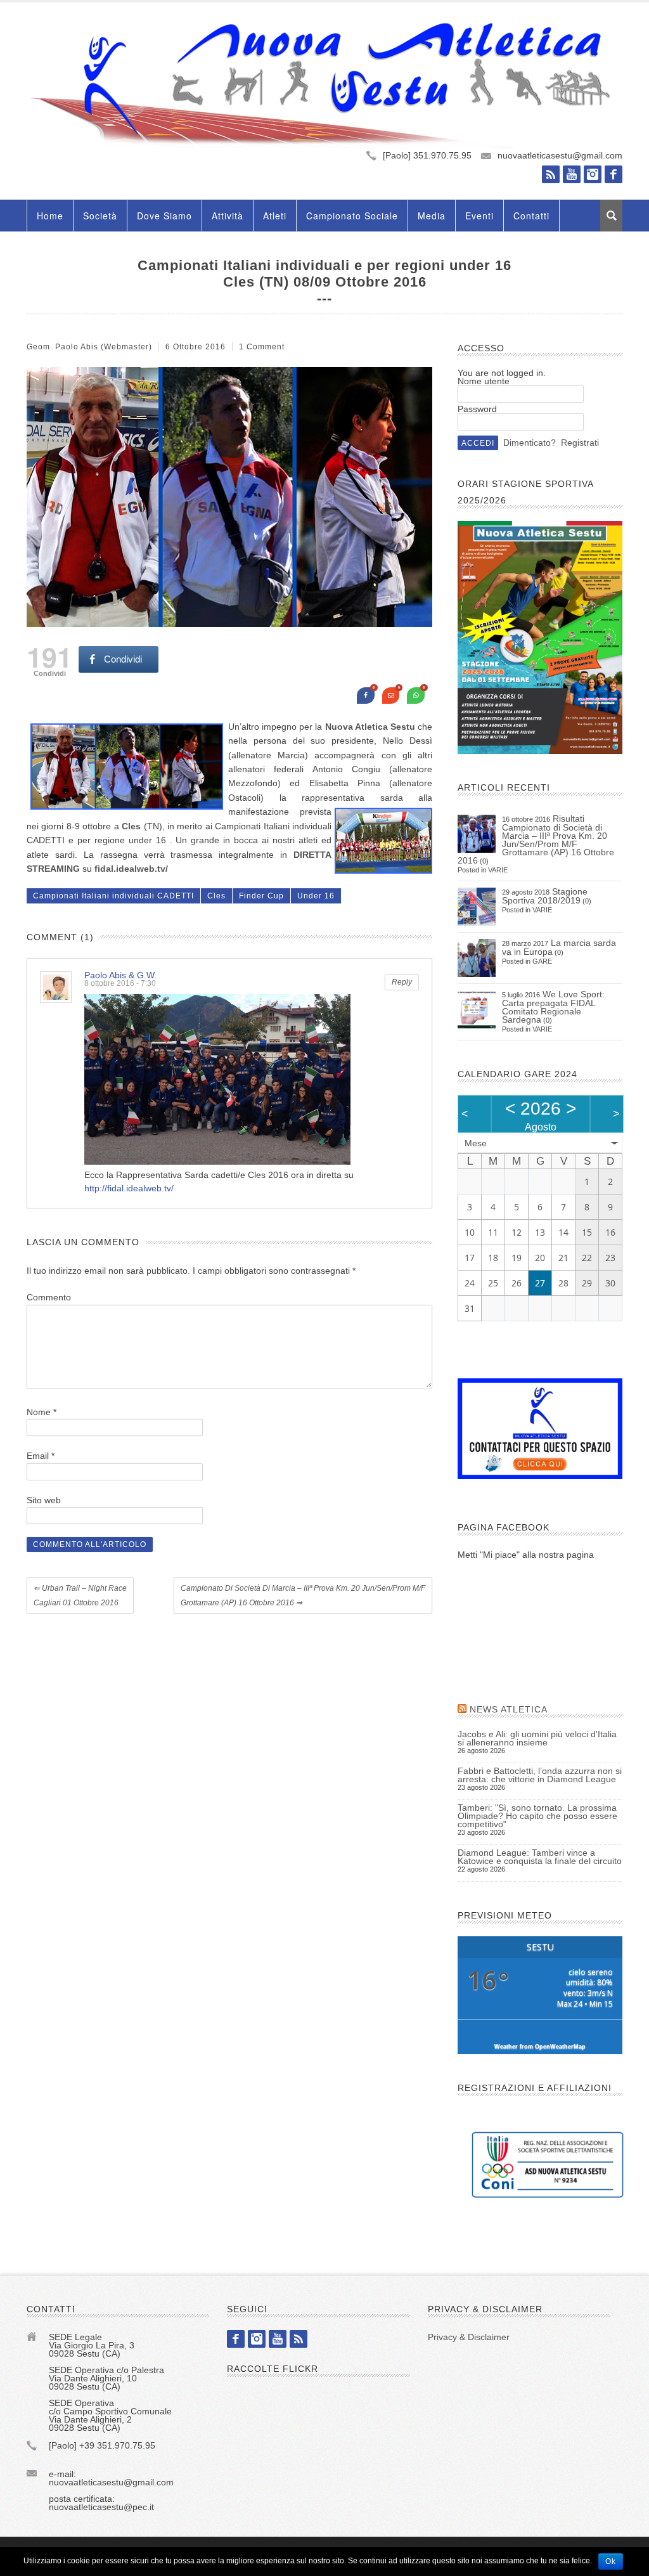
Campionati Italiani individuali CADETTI (113, 896)
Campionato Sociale (352, 216)
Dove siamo (164, 216)
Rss (551, 174)
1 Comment (262, 347)
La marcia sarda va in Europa (559, 947)
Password (477, 409)
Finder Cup (261, 896)
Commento (49, 1297)
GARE (542, 961)
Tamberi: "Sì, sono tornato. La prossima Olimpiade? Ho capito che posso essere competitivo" (537, 1816)
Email (41, 1456)
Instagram (593, 174)
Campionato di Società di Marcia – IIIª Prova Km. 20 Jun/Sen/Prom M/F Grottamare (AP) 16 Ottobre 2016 (303, 1595)
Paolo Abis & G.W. (120, 975)
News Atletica (509, 1709)
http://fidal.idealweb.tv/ (129, 1188)
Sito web (44, 1500)
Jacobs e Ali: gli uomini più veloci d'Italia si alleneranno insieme (537, 1738)
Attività (228, 216)
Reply (402, 982)
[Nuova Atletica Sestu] (324, 85)
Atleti (275, 216)
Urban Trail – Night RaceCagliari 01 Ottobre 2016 (80, 1595)
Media (432, 216)
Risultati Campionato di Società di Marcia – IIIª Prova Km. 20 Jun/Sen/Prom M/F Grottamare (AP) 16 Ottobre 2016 (536, 839)
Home (50, 216)
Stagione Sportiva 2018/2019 (545, 896)
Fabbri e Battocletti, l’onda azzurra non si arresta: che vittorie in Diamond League (540, 1775)
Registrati (580, 443)
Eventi (479, 216)
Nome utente (484, 381)
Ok (611, 2561)
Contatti (531, 216)
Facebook (614, 174)
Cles (216, 896)
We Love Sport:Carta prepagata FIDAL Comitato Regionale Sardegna (553, 1007)
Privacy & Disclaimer (469, 2337)
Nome (42, 1412)
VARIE (498, 870)
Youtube (572, 174)
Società (100, 216)
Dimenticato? (530, 443)
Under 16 (316, 896)
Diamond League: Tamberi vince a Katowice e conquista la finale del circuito (540, 1857)
